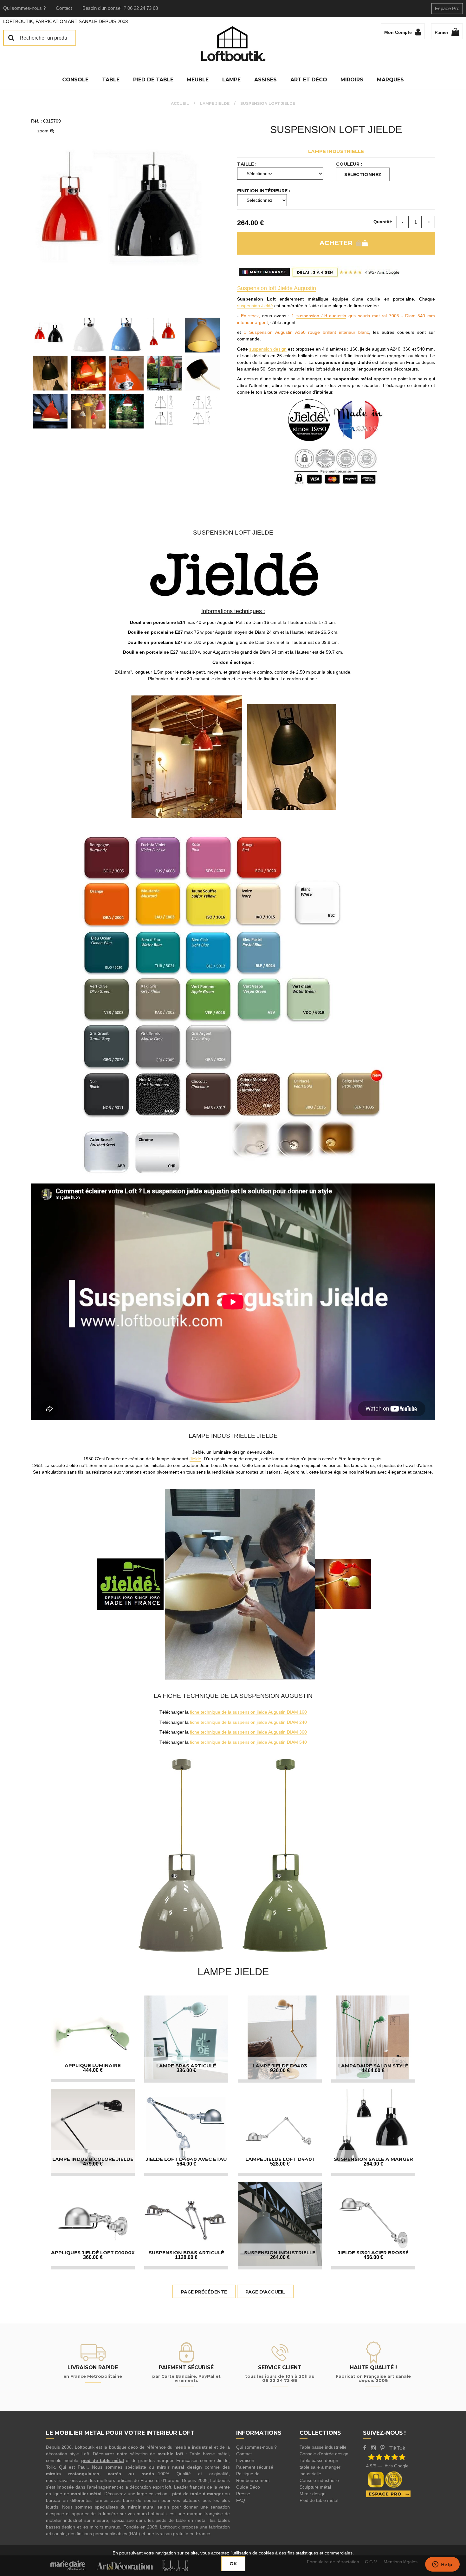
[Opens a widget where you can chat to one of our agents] (442, 2565)
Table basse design (319, 2460)
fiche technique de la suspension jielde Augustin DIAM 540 (248, 1742)
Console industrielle (319, 2480)
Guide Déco (248, 2487)
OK (233, 2564)
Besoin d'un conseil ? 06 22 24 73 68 (120, 8)
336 (186, 2070)
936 (280, 2070)
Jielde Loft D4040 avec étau (186, 2159)
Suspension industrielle (280, 2252)
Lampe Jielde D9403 (280, 2066)
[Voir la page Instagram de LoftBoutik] (373, 2448)
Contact (64, 8)
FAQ (241, 2500)
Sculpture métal (315, 2487)
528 (280, 2164)
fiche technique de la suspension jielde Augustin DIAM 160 (248, 1712)
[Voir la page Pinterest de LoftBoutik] (382, 2448)
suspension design (268, 349)
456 (373, 2257)
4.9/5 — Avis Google (387, 2466)
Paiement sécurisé (255, 2467)
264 (373, 2164)
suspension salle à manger (373, 2159)
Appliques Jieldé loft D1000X (93, 2252)
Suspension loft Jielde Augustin (277, 288)
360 (93, 2257)
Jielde (195, 1459)
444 (93, 2070)
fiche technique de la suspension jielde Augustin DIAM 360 (248, 1732)
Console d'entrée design (324, 2454)
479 (93, 2164)
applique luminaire (93, 2065)
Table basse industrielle (323, 2447)
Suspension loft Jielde (336, 130)
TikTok (397, 2448)
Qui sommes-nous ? (24, 8)
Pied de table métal (319, 2500)
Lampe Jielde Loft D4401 (280, 2159)
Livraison (245, 2460)
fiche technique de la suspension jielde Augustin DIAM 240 (248, 1722)
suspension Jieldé (255, 306)
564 (186, 2164)
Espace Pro (447, 8)
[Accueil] (233, 44)
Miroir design (313, 2494)
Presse (243, 2494)
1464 (373, 2070)
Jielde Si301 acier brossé (373, 2252)
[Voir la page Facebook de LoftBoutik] (365, 2448)
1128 (186, 2257)
